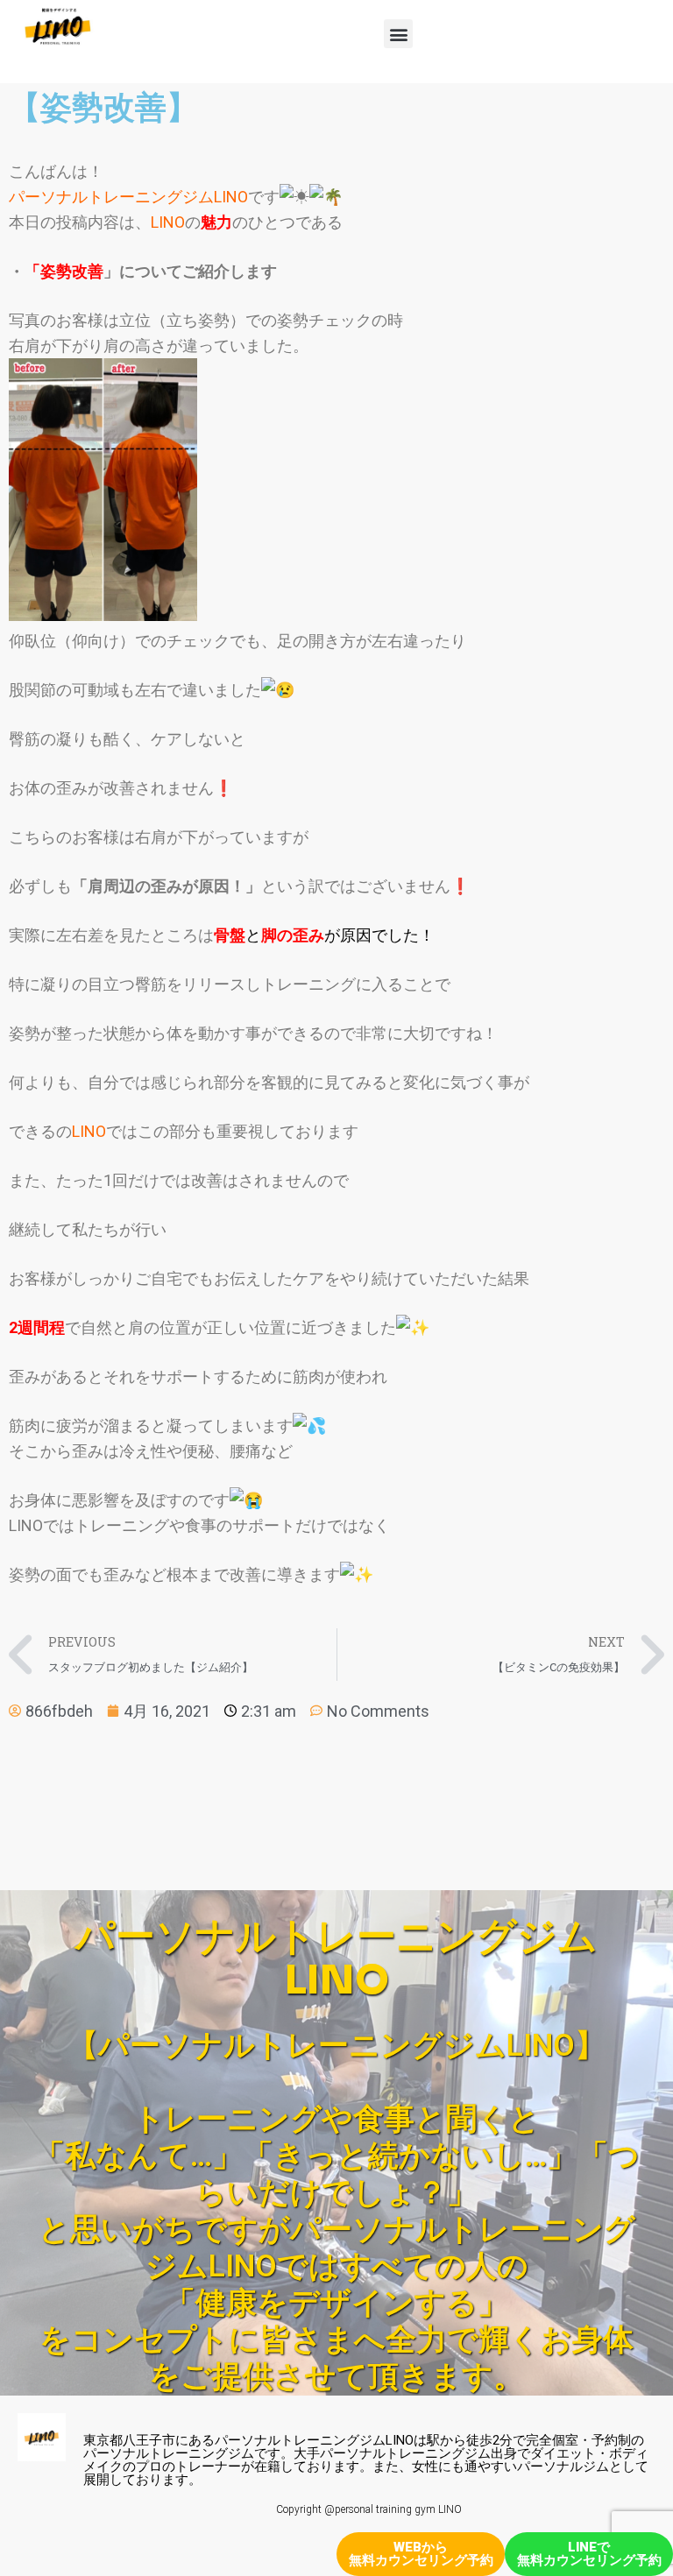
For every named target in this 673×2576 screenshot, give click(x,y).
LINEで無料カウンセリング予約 (589, 2554)
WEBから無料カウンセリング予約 (421, 2554)
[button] (398, 34)
